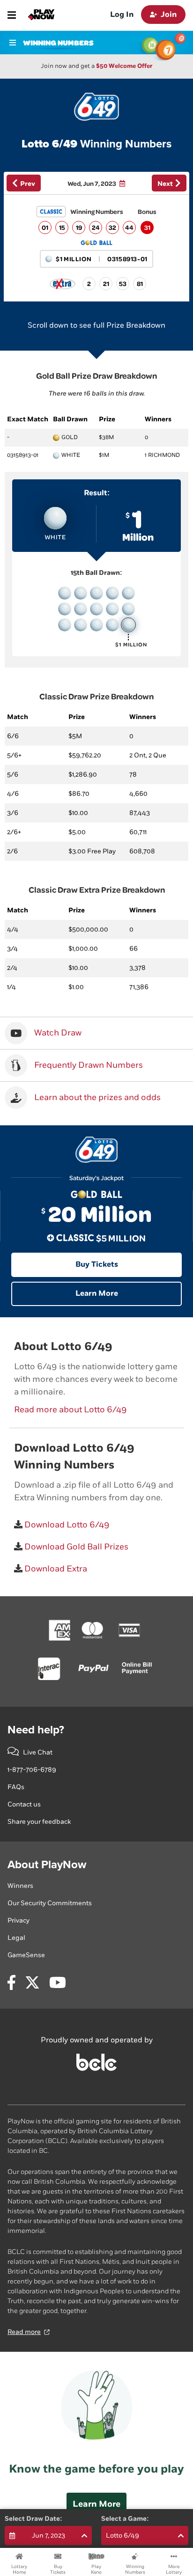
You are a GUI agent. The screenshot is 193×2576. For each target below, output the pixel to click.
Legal (16, 1938)
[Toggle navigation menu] (12, 15)
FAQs (16, 1787)
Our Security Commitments (50, 1903)
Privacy (19, 1920)
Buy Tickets (97, 1265)
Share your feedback (39, 1822)
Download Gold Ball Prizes (75, 1547)
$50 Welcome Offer (124, 66)
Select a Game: (125, 2519)
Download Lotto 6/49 (66, 1525)
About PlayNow (47, 1865)
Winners (20, 1886)
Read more (24, 2332)
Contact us (24, 1804)
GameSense (26, 1955)
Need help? (36, 1730)
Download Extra (55, 1569)
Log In (122, 15)
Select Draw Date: (33, 2519)
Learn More (97, 1294)
